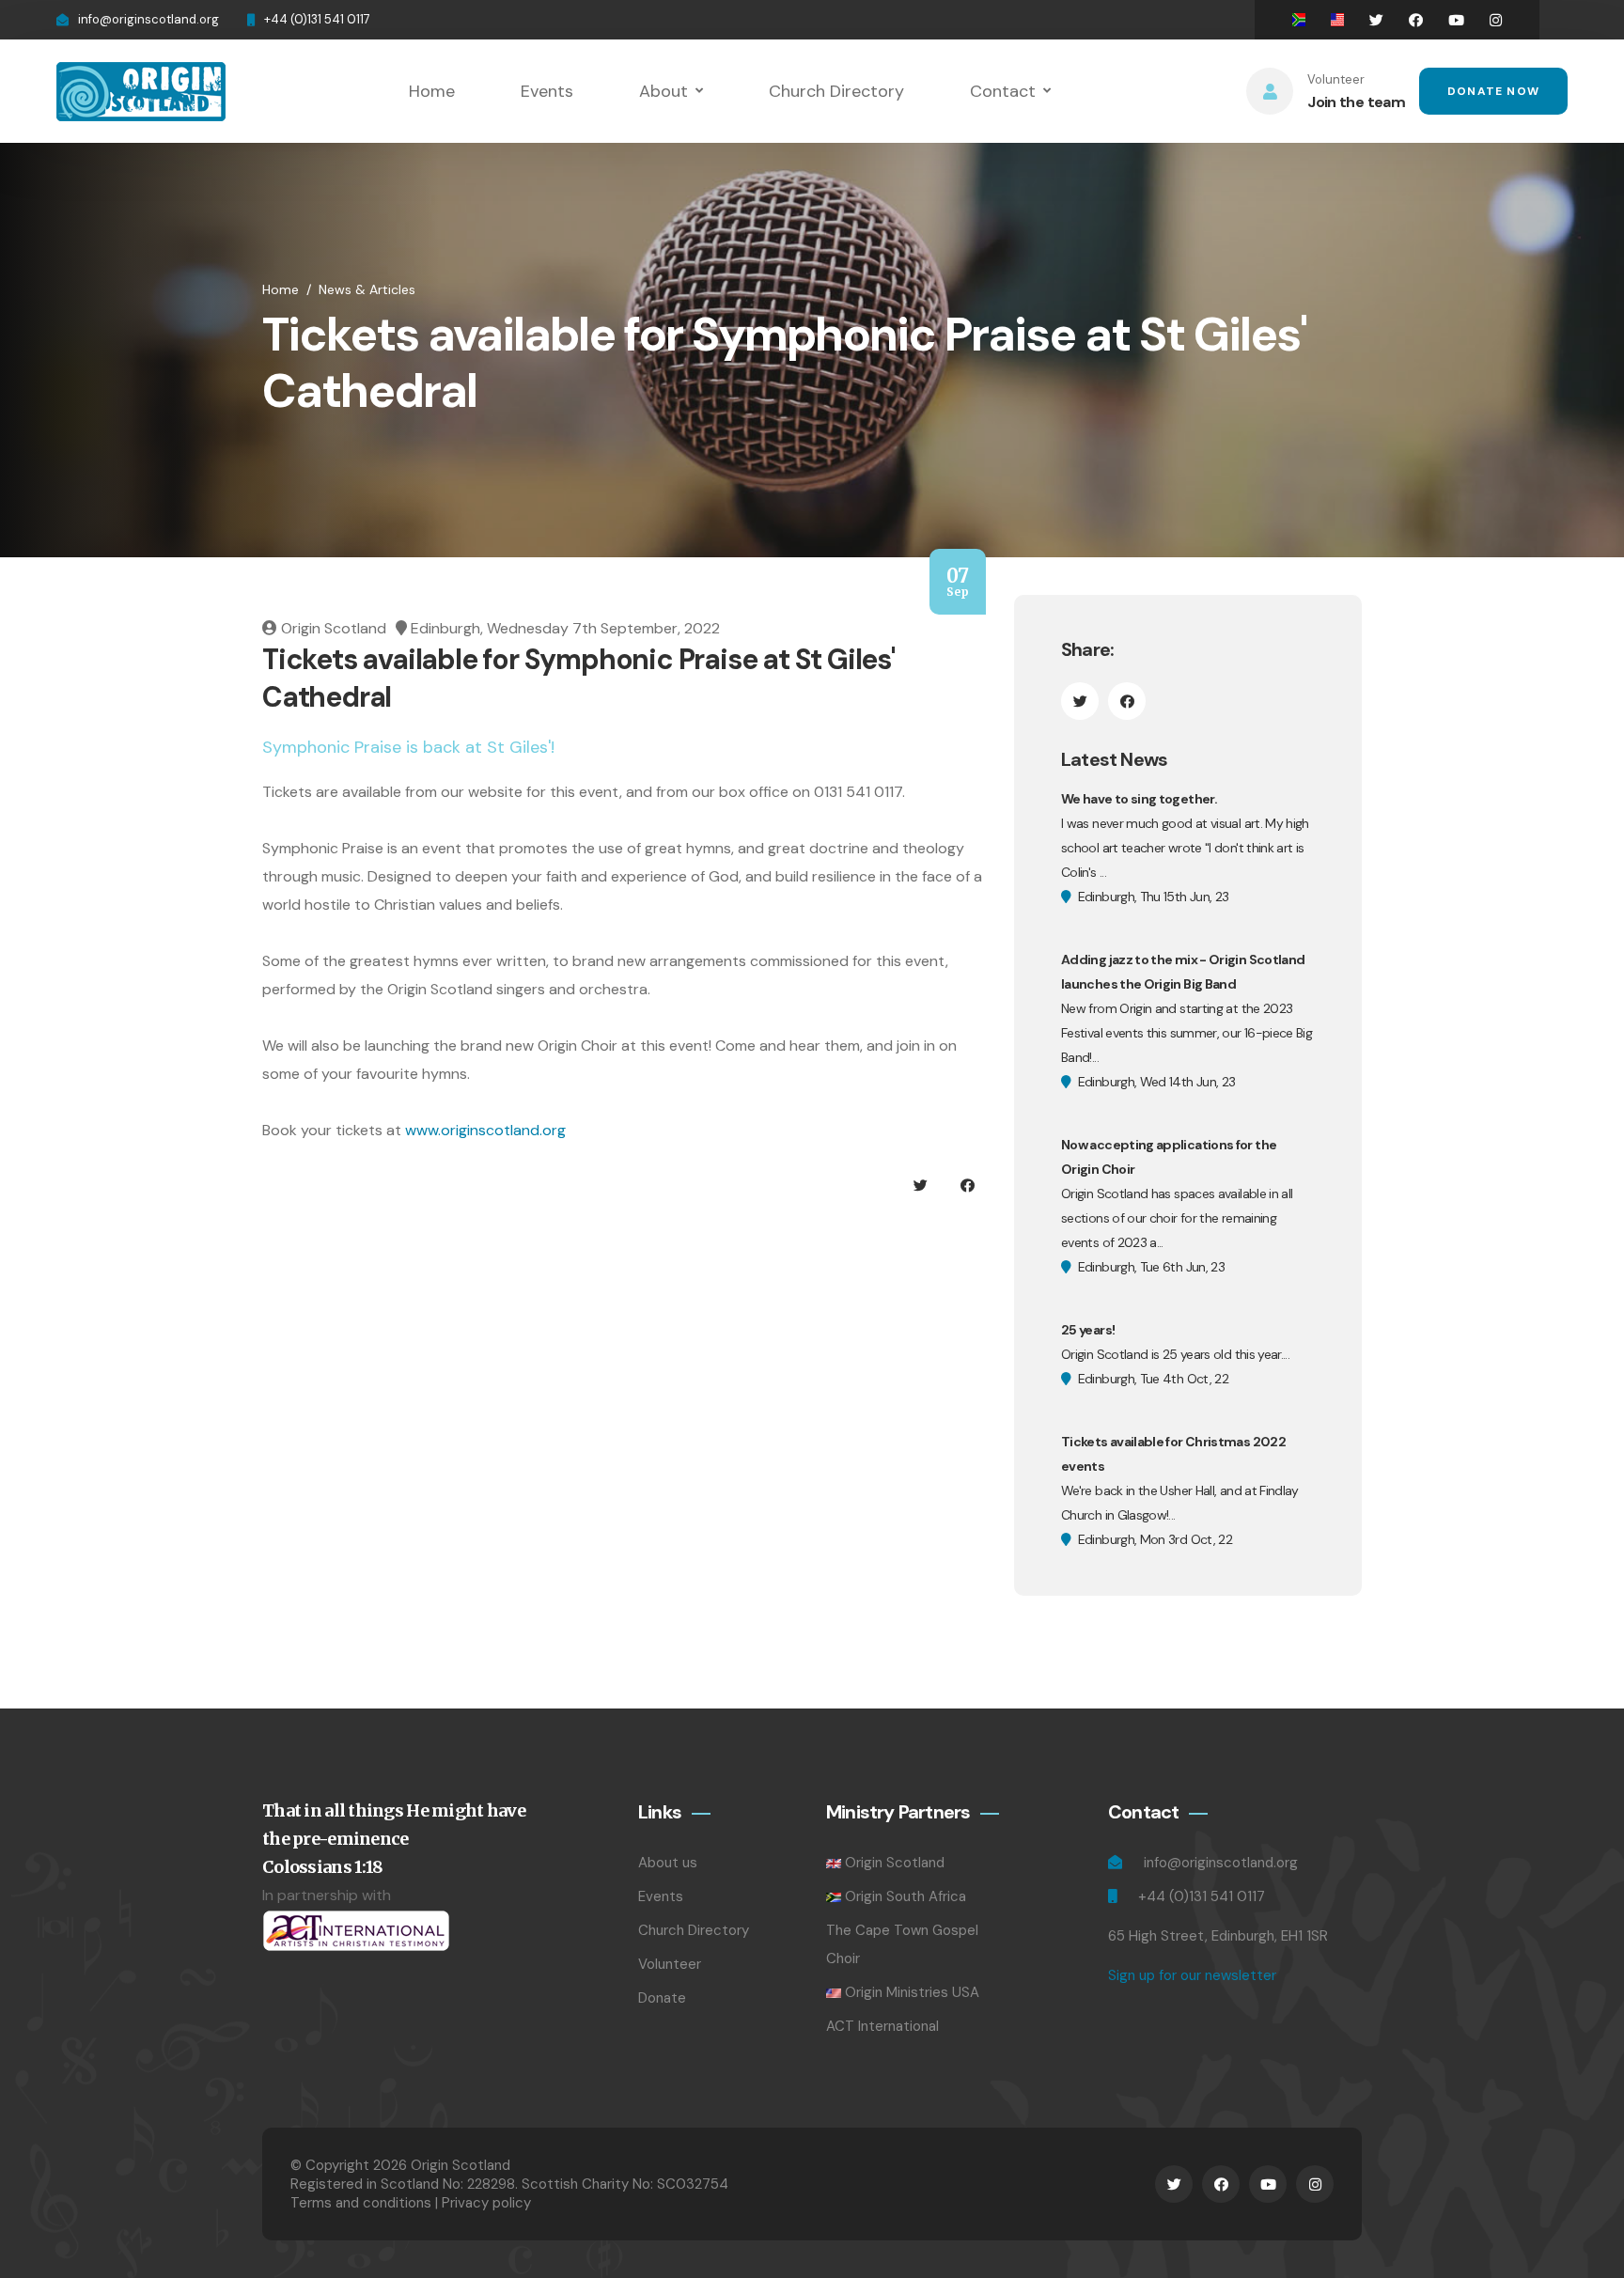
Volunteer (670, 1964)
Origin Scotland (895, 1863)
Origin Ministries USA (912, 1992)
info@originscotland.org (148, 19)
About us (668, 1863)
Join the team (1356, 102)
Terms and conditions (361, 2203)
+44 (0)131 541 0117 (317, 19)
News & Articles (367, 289)
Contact (1003, 91)
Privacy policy (486, 2203)
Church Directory (836, 91)
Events (547, 91)
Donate (662, 1998)
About (664, 91)
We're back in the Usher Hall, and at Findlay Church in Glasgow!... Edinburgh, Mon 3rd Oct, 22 (1180, 1490)
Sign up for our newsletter (1192, 1975)
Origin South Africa (906, 1896)
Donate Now (1493, 91)
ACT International (882, 2026)
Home (432, 91)
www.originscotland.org (485, 1130)
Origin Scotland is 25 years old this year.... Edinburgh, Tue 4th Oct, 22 (1175, 1354)
